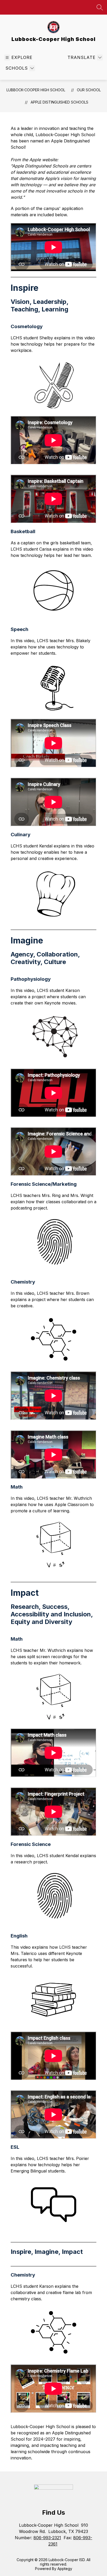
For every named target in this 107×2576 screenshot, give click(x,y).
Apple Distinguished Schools (59, 102)
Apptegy (65, 2569)
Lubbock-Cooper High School (36, 90)
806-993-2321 (47, 2538)
